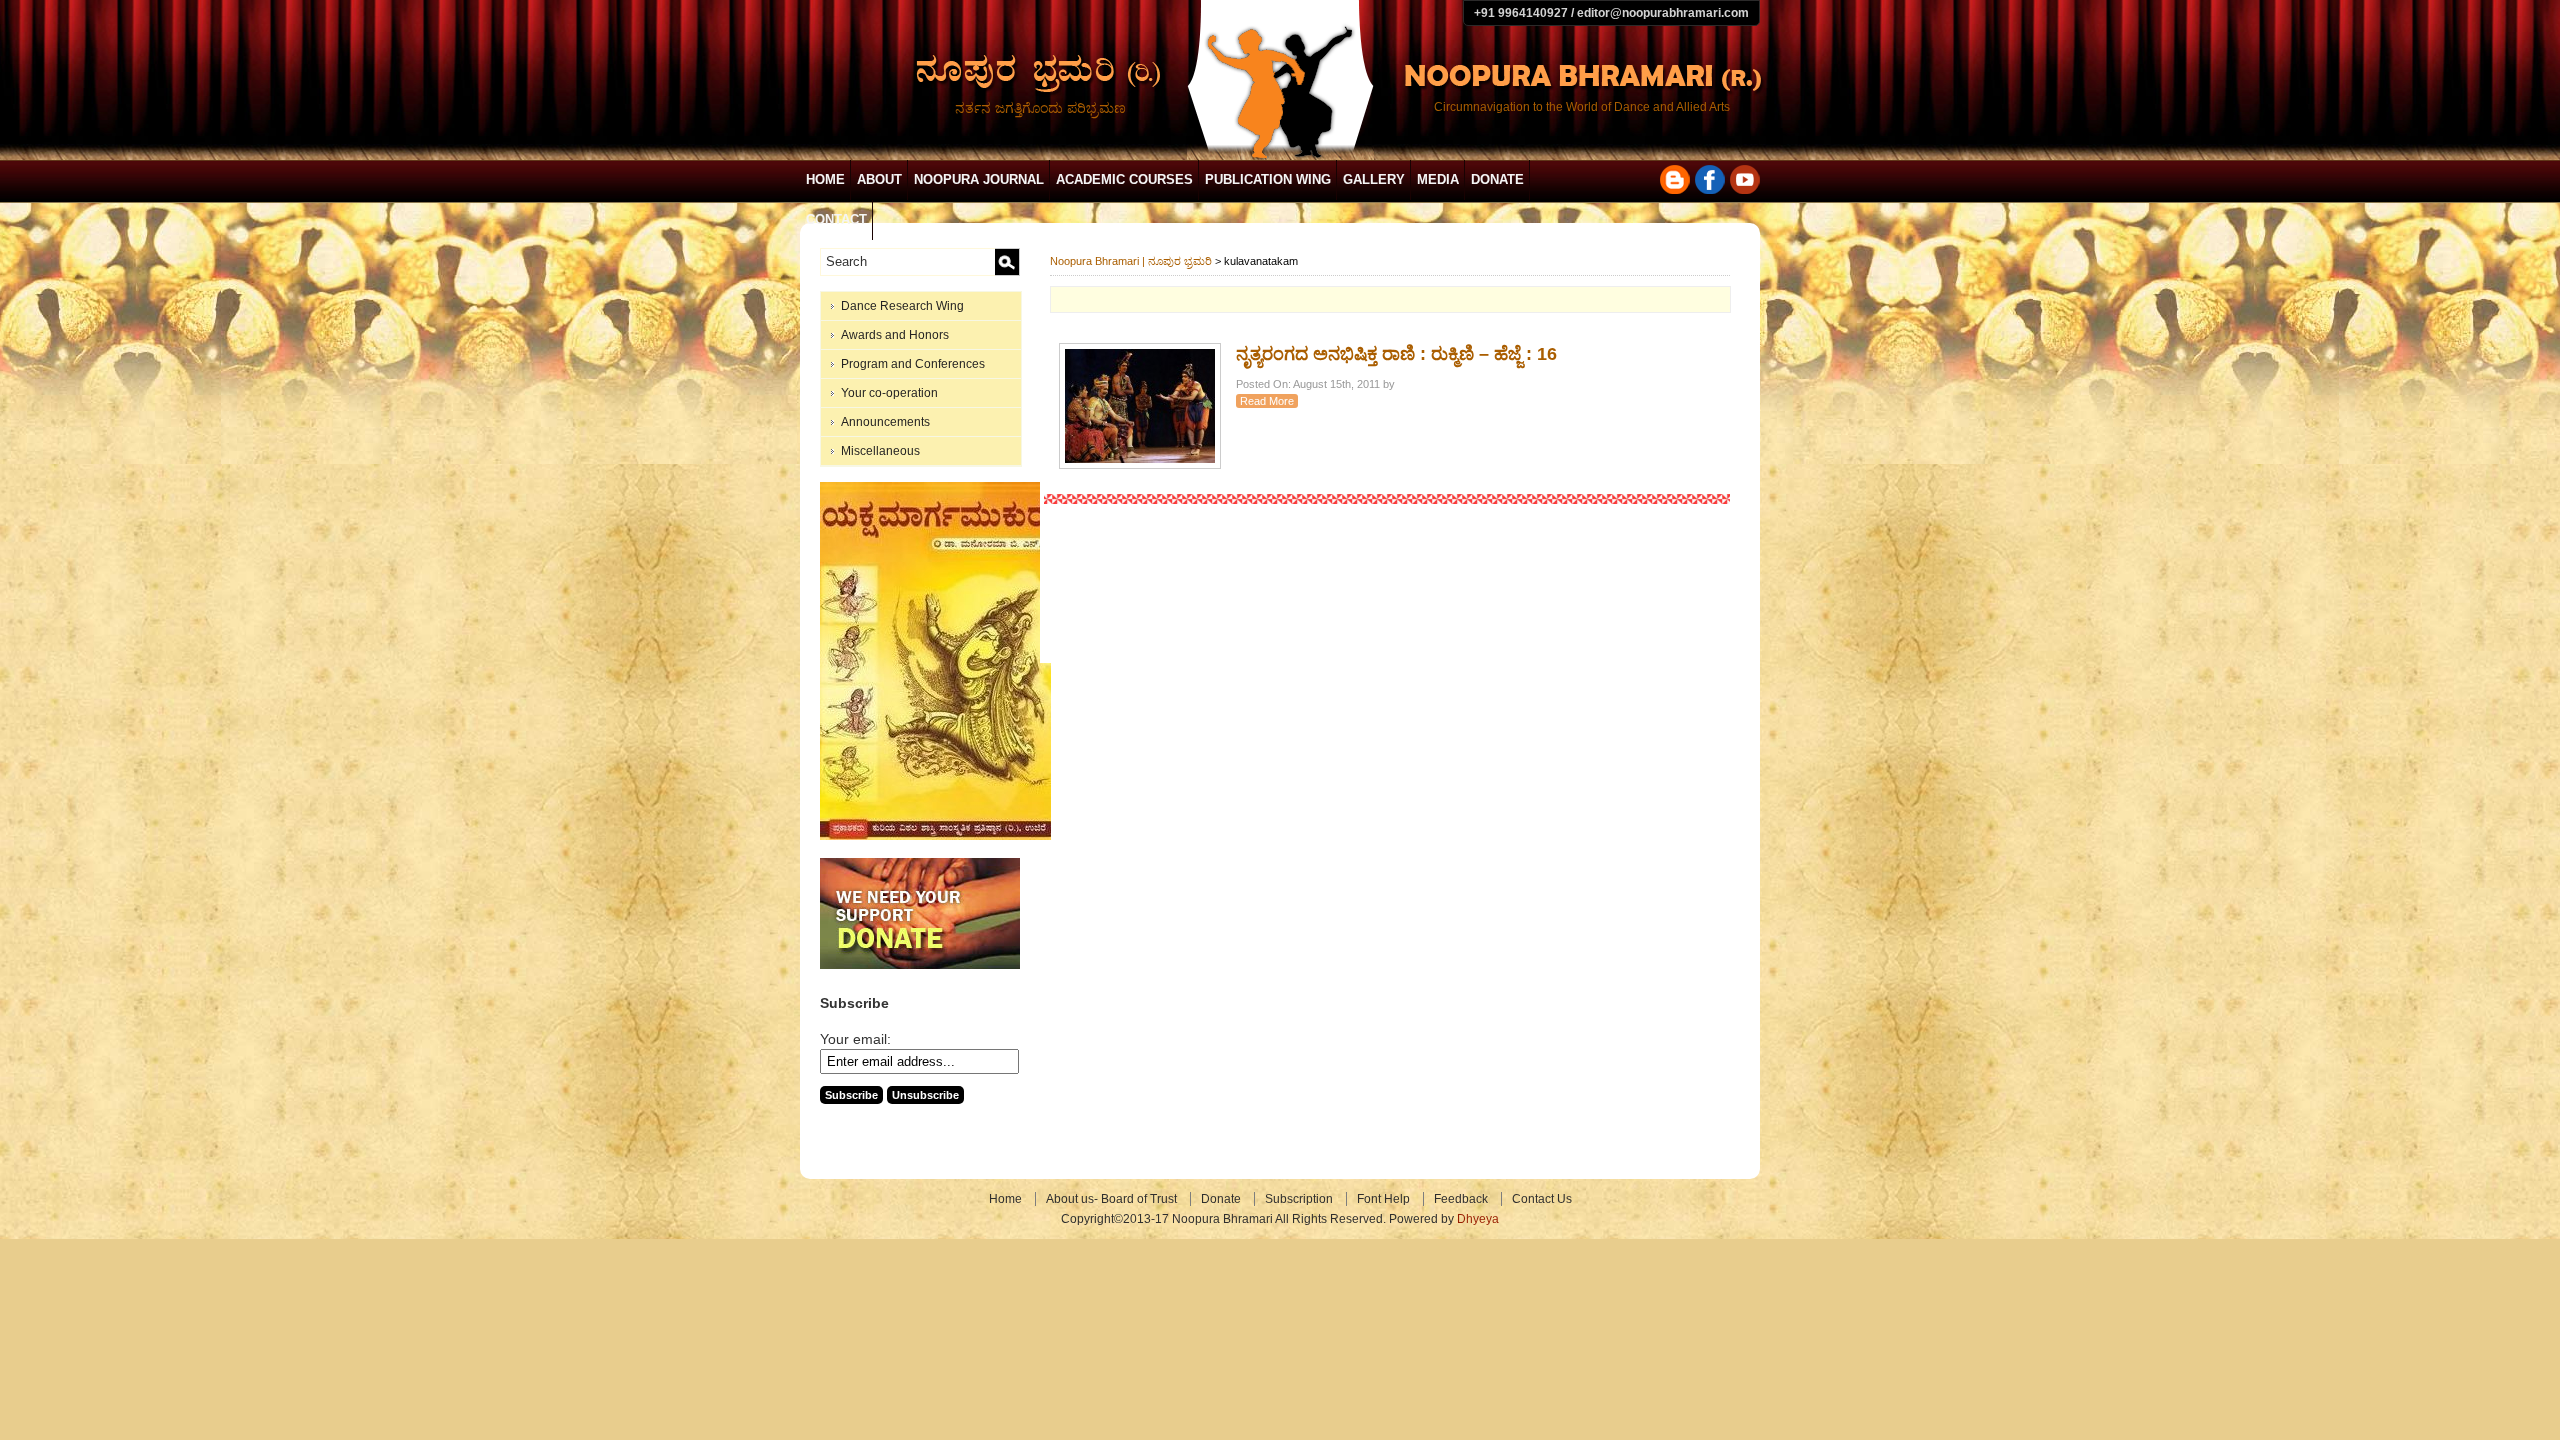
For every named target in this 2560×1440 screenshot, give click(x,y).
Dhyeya (1478, 1219)
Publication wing (1268, 179)
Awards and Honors (895, 335)
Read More (1267, 401)
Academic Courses (1124, 179)
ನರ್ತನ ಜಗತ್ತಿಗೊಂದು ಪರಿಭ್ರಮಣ (1040, 108)
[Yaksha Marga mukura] (935, 836)
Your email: (855, 1039)
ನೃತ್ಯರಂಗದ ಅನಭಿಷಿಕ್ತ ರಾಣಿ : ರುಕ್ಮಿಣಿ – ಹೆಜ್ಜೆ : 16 (1396, 354)
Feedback (1461, 1199)
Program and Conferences (913, 364)
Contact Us (1542, 1199)
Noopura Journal (979, 179)
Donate (1497, 179)
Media (1438, 179)
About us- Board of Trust (1111, 1199)
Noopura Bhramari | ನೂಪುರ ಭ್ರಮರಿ (1131, 261)
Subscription (1299, 1199)
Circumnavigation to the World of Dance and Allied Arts (1582, 107)
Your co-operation (889, 393)
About (879, 179)
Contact (836, 219)
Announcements (885, 422)
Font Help (1383, 1199)
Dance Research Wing (902, 306)
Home (825, 179)
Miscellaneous (880, 451)
